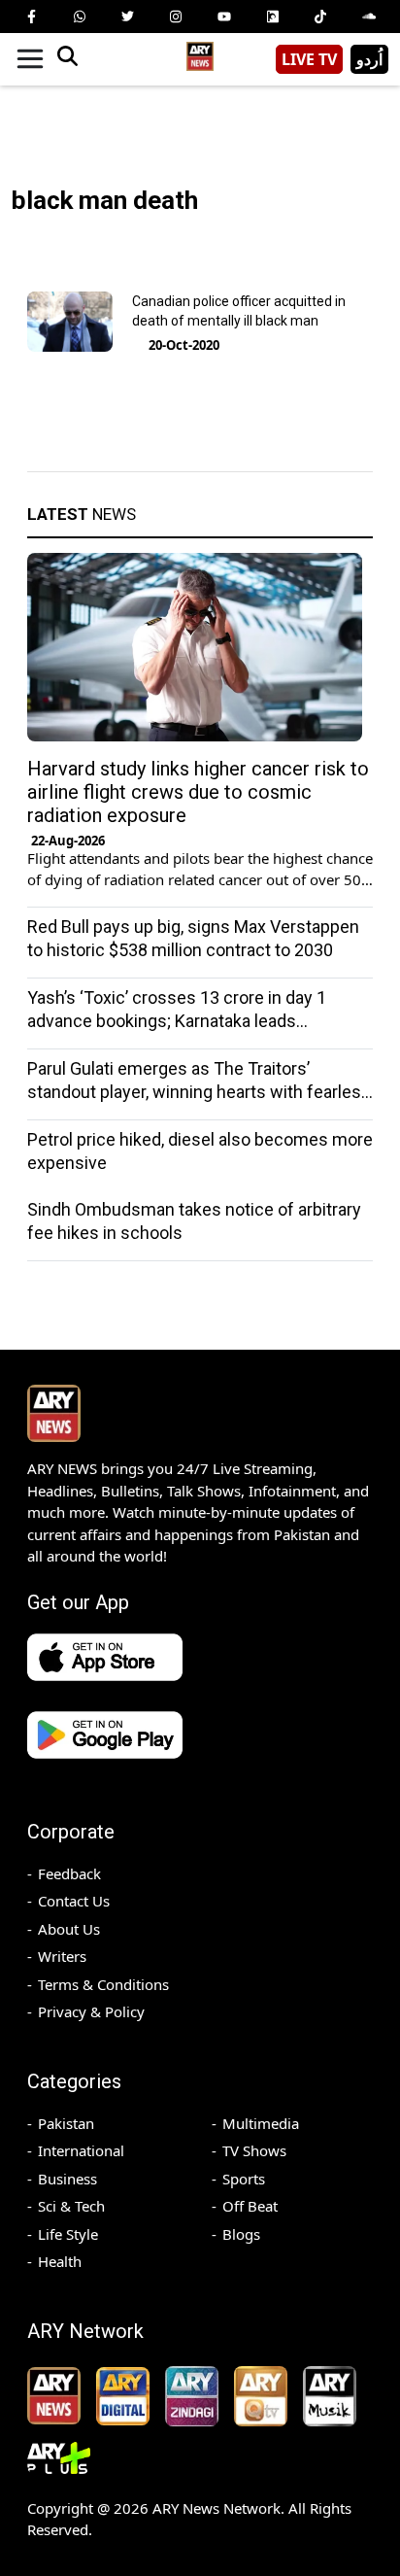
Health (60, 2261)
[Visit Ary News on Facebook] (31, 17)
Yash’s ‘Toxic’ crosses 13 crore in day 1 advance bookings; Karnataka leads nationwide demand (177, 1021)
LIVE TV (309, 59)
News (82, 514)
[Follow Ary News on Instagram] (176, 17)
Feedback (69, 1873)
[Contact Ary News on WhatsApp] (80, 17)
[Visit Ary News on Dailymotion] (273, 17)
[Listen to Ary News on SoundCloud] (369, 17)
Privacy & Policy (91, 2011)
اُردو (369, 59)
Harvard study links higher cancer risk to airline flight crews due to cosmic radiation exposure (198, 792)
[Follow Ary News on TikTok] (320, 17)
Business (67, 2179)
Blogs (241, 2234)
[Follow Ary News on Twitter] (127, 17)
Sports (244, 2179)
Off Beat (250, 2206)
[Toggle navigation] (30, 59)
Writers (62, 1956)
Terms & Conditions (103, 1984)
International (81, 2150)
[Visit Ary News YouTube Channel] (224, 17)
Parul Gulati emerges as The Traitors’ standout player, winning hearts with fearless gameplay (199, 1092)
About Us (69, 1929)
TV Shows (254, 2150)
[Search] (67, 59)
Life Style (68, 2234)
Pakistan (66, 2123)
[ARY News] (200, 52)
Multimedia (261, 2123)
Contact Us (74, 1901)
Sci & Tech (71, 2206)
